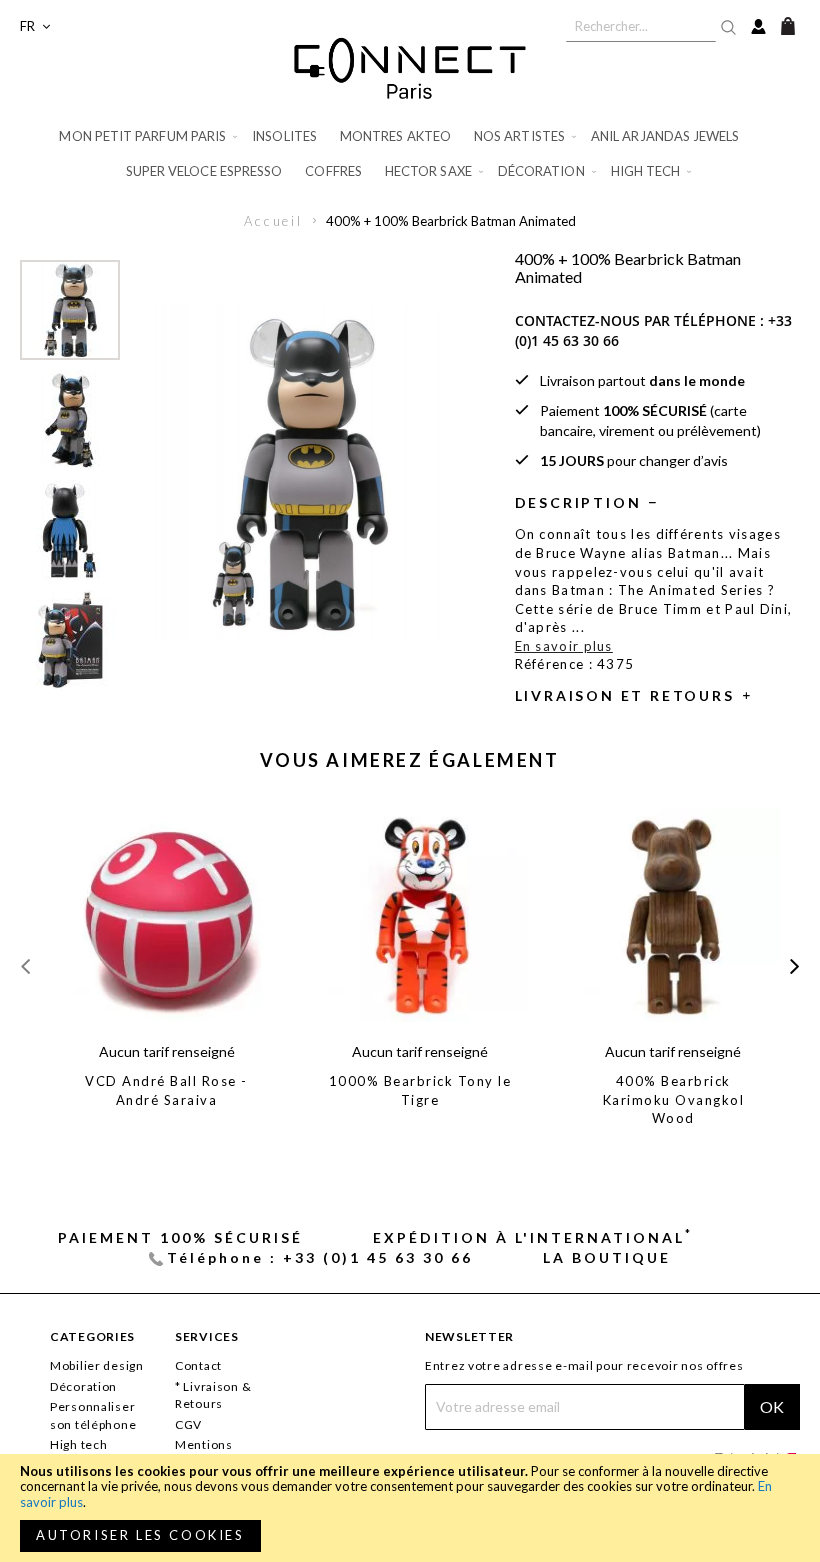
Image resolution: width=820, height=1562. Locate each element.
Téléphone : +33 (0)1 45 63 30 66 (320, 1257)
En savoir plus (564, 646)
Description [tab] (578, 502)
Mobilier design (97, 1365)
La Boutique (607, 1257)
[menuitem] (149, 136)
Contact (198, 1365)
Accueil (273, 221)
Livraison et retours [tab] (625, 695)
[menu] (410, 154)
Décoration (83, 1386)
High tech (78, 1444)
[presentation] (794, 965)
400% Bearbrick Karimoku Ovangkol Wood (674, 1099)
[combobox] (641, 26)
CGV (188, 1424)
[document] (410, 1508)
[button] (35, 26)
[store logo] (410, 68)
